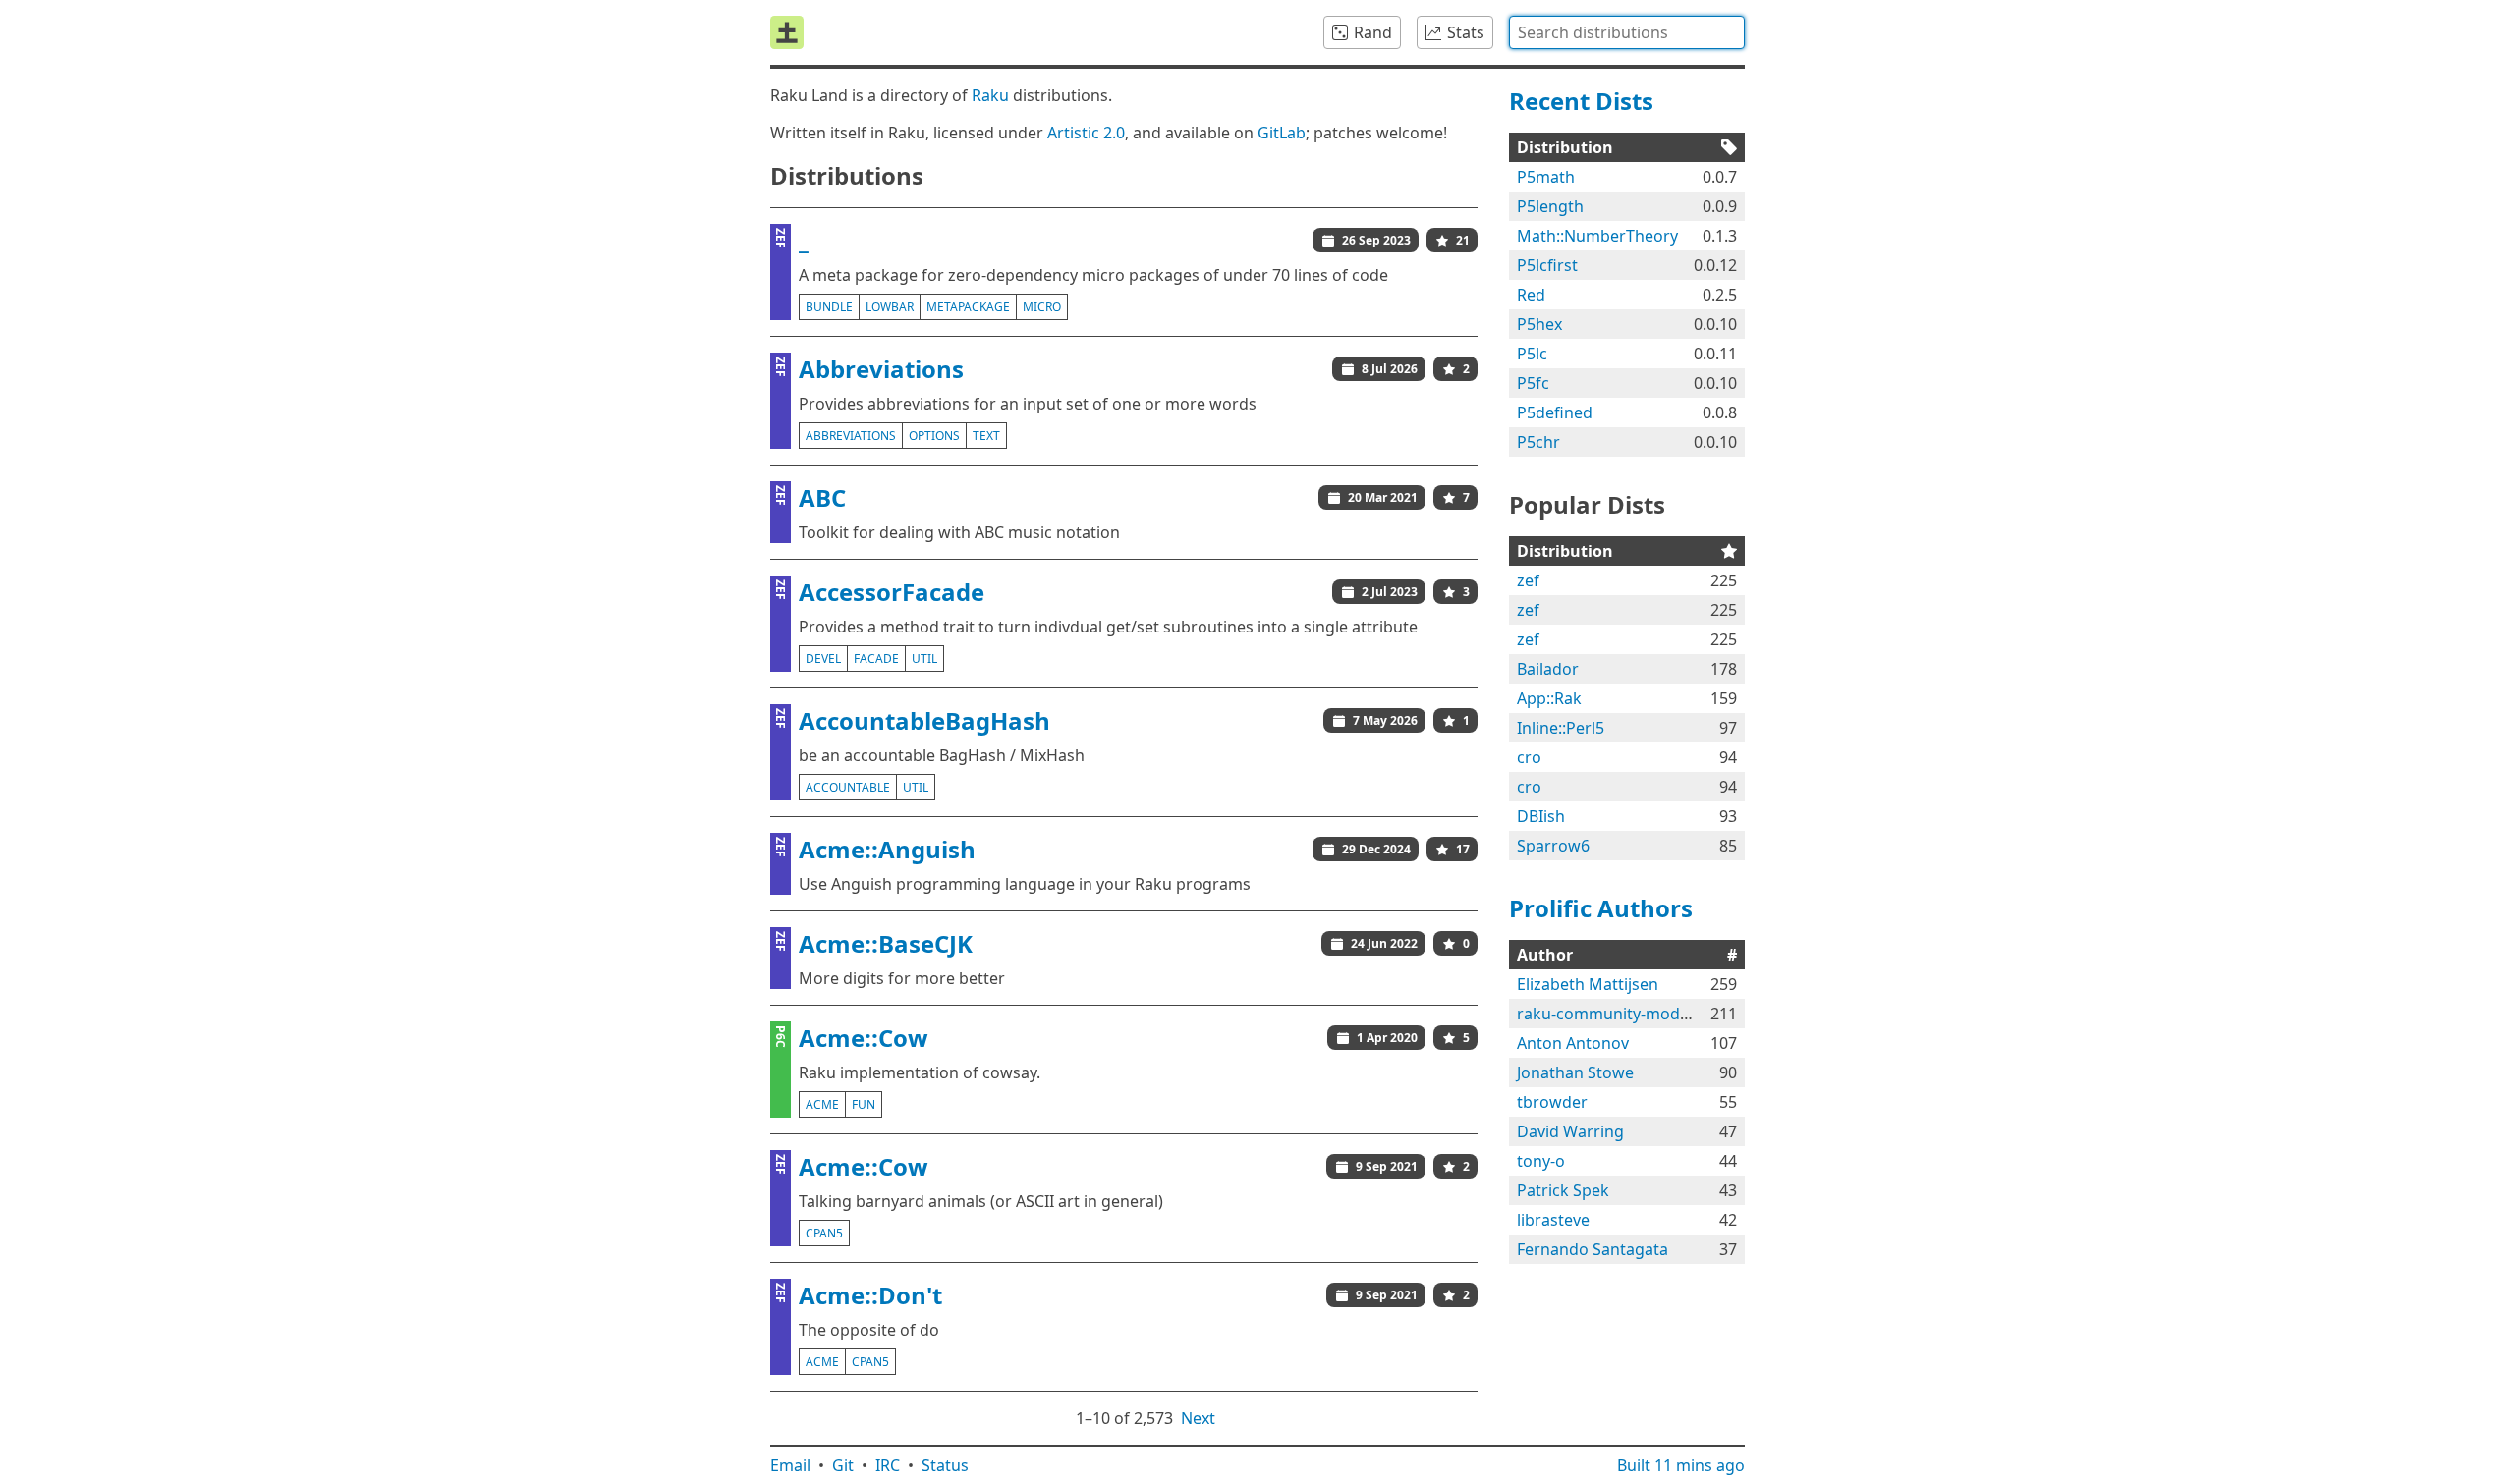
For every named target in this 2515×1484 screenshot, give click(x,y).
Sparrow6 (1553, 846)
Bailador (1548, 669)
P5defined (1555, 412)
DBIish (1541, 816)
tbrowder (1552, 1102)
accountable (848, 787)
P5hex (1539, 324)
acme (822, 1104)
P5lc (1532, 354)
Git (843, 1465)
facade (876, 659)
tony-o (1541, 1161)
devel (823, 659)
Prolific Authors (1601, 908)
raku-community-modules (1614, 1014)
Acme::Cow (864, 1038)
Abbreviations (881, 369)
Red (1531, 295)
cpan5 (824, 1233)
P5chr (1538, 442)
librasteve (1553, 1220)
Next (1198, 1418)
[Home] (787, 32)
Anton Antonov (1573, 1043)
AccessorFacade (892, 592)
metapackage (968, 307)
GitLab (1282, 133)
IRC (888, 1465)
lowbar (890, 307)
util (924, 659)
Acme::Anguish (887, 849)
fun (864, 1104)
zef (1528, 580)
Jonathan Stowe (1575, 1072)
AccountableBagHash (924, 720)
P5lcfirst (1547, 265)
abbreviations (851, 436)
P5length (1550, 206)
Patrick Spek (1563, 1190)
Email (790, 1465)
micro (1042, 307)
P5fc (1533, 383)
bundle (829, 307)
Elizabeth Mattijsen (1588, 984)
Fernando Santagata (1593, 1249)
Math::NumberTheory (1597, 236)
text (986, 436)
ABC (822, 497)
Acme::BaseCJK (886, 943)
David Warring (1570, 1131)
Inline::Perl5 (1561, 728)
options (934, 436)
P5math (1546, 177)
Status (945, 1465)
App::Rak (1549, 698)
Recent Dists (1581, 101)
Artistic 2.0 (1086, 133)
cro (1529, 757)
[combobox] (1627, 32)
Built (1681, 1465)
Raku (990, 95)
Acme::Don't (870, 1295)
